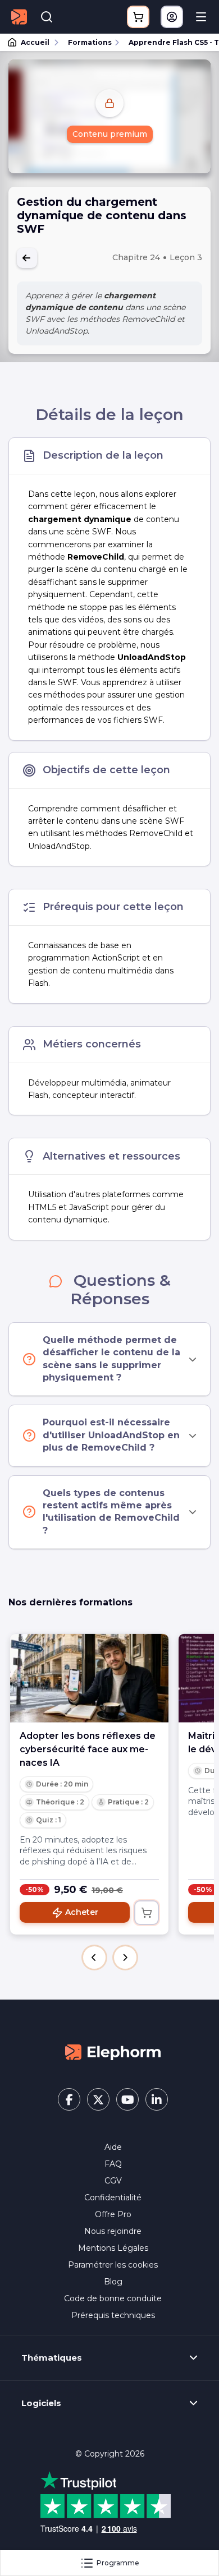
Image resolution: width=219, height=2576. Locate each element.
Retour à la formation (27, 258)
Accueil (35, 42)
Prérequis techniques (113, 2315)
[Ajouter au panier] (147, 1913)
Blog (113, 2282)
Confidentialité (113, 2198)
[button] (94, 1958)
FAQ (113, 2164)
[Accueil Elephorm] (113, 2051)
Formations (90, 42)
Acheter (82, 1912)
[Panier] (138, 17)
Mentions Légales (113, 2248)
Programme (118, 2563)
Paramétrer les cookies (113, 2265)
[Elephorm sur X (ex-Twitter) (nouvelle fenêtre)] (98, 2099)
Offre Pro (113, 2214)
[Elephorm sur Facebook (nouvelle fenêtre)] (69, 2099)
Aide (113, 2147)
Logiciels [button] (41, 2403)
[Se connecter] (172, 17)
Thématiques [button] (52, 2358)
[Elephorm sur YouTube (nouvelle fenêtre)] (127, 2099)
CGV (113, 2181)
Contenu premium (110, 134)
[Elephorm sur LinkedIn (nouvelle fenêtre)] (157, 2099)
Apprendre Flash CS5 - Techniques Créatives (169, 42)
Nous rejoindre (113, 2231)
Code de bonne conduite (113, 2298)
